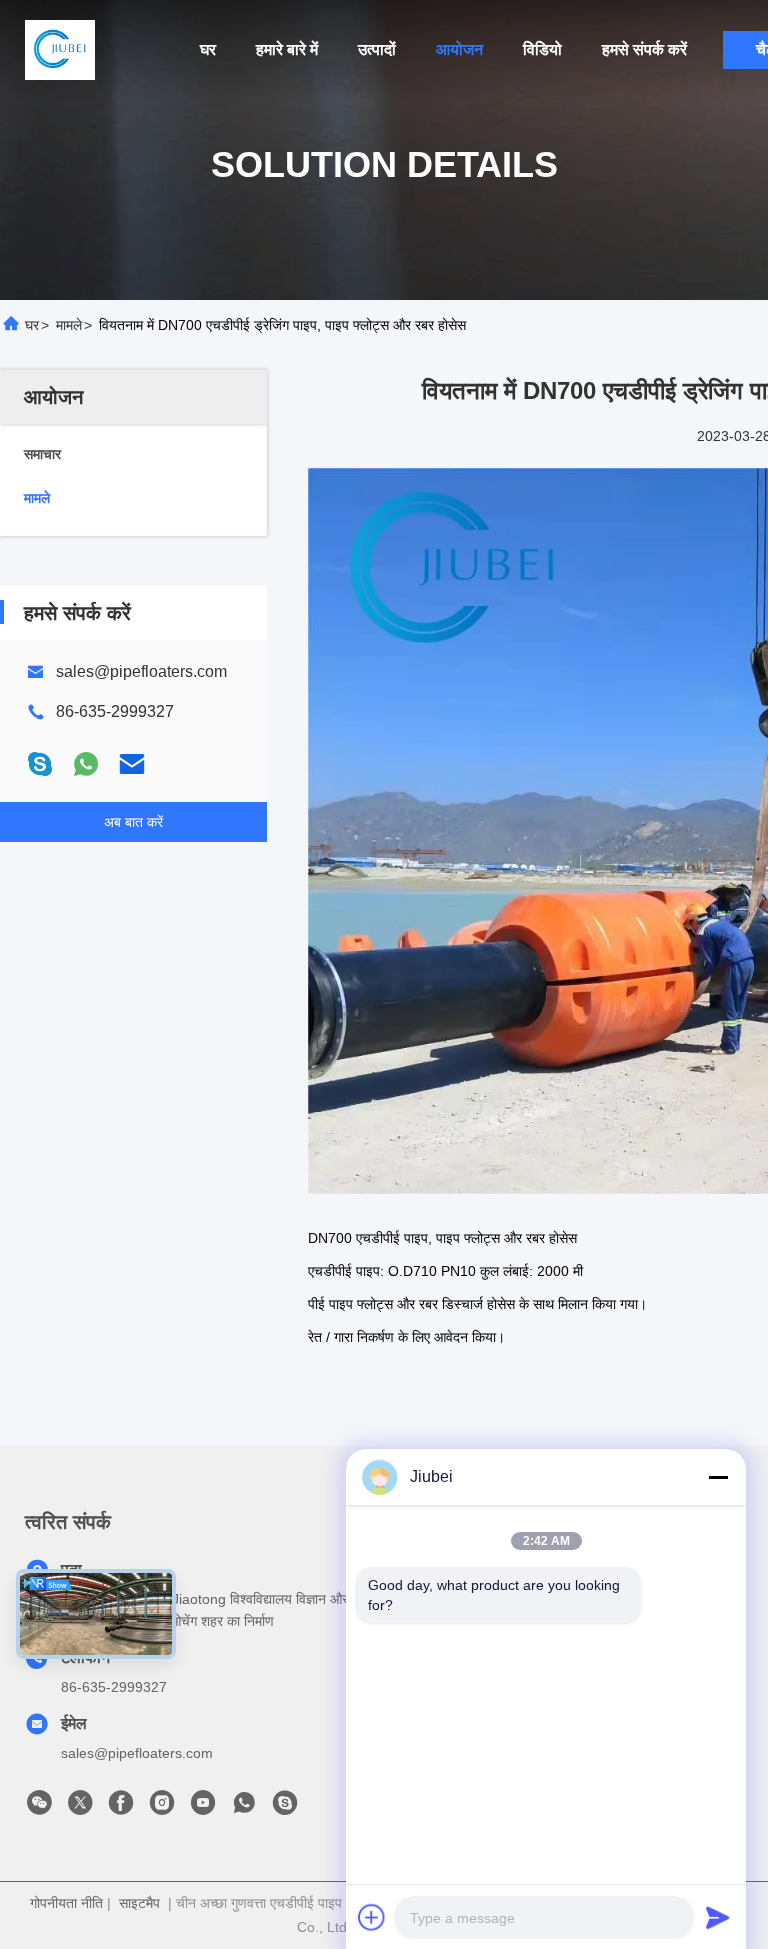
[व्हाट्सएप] (86, 764)
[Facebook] (121, 1808)
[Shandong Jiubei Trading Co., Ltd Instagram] (162, 1808)
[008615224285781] (244, 1808)
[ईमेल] (132, 764)
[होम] (60, 50)
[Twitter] (80, 1808)
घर (208, 49)
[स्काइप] (40, 764)
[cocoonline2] (285, 1808)
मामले (69, 325)
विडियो (542, 49)
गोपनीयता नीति (66, 1903)
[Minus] (718, 1477)
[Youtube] (203, 1808)
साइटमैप (139, 1903)
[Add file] (372, 1917)
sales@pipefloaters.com (141, 671)
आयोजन (459, 49)
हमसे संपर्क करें (644, 49)
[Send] (718, 1917)
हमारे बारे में (287, 49)
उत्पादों (377, 49)
